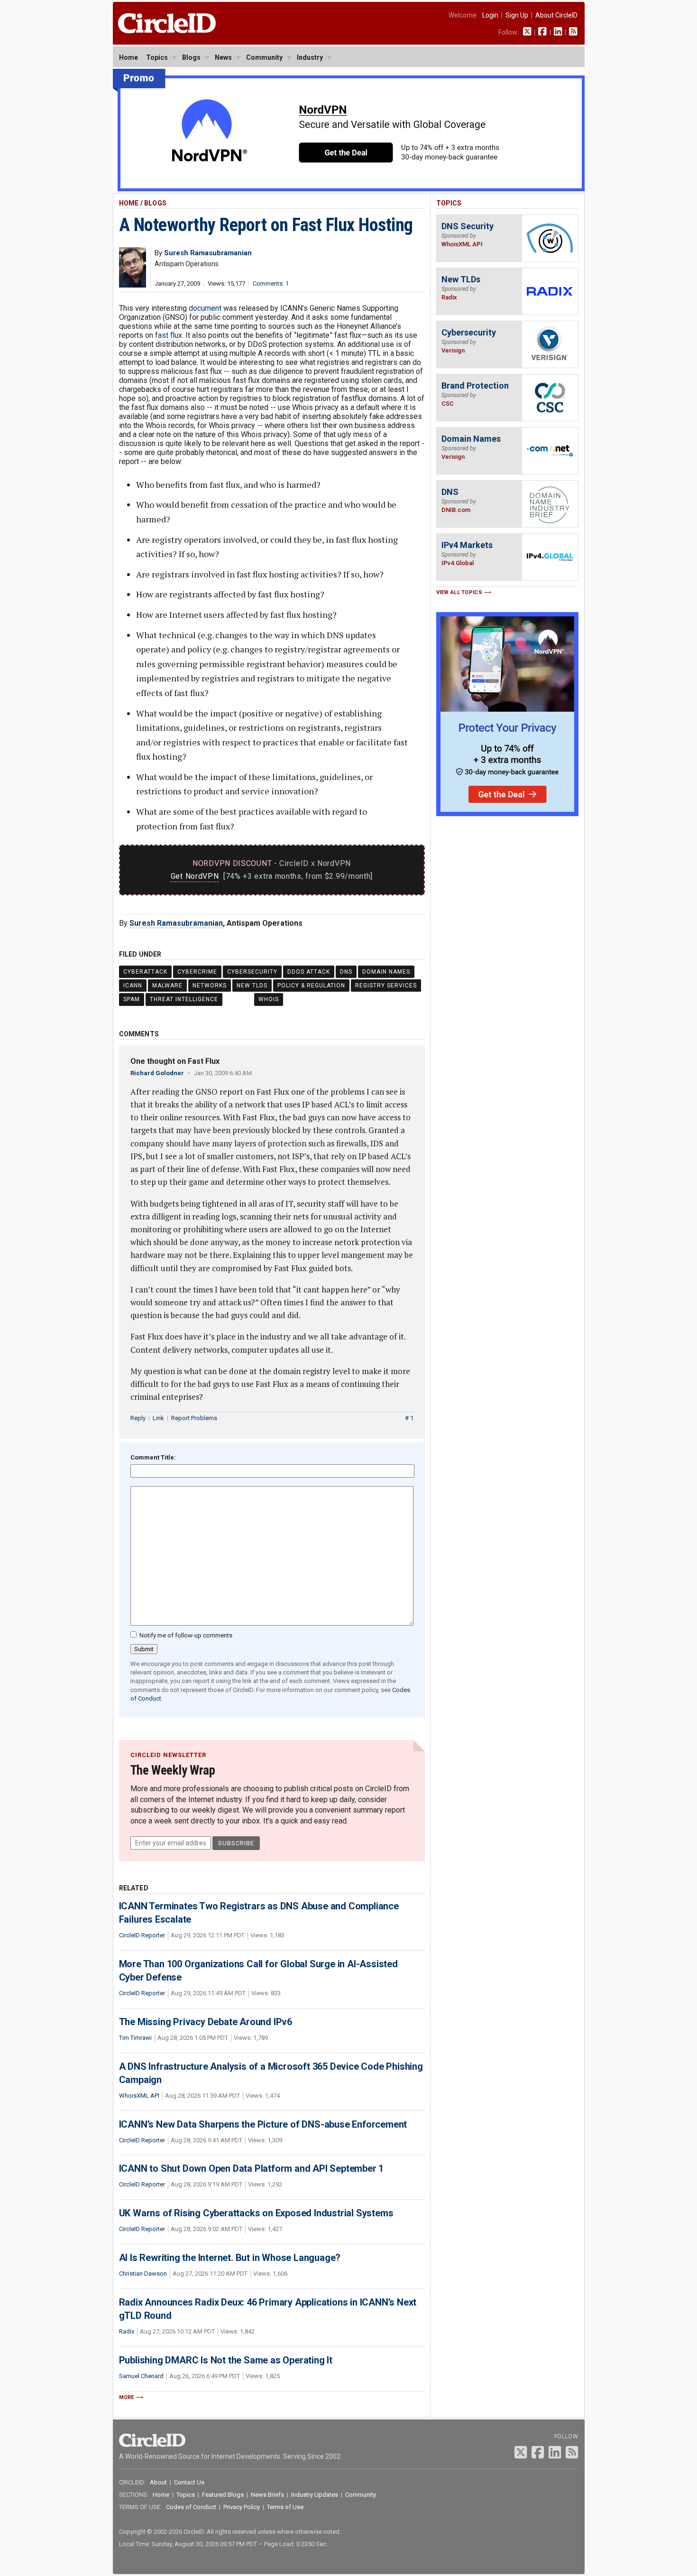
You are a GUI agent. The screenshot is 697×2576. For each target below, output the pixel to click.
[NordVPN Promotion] (349, 189)
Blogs (191, 57)
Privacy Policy (242, 2507)
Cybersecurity (252, 972)
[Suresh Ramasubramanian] (133, 285)
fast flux (169, 335)
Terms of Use (285, 2507)
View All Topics (459, 592)
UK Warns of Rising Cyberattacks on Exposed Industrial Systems (256, 2213)
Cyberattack (145, 972)
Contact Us (189, 2482)
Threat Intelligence (184, 999)
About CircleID (556, 15)
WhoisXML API (139, 2096)
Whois (269, 999)
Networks (210, 986)
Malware (167, 986)
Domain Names (386, 972)
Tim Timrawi (135, 2038)
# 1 (409, 1418)
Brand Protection (475, 386)
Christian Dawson (143, 2274)
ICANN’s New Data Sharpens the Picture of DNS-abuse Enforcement (263, 2124)
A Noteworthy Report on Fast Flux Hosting (266, 225)
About (158, 2482)
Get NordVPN (195, 876)
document (205, 308)
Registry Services (386, 986)
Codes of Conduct (191, 2507)
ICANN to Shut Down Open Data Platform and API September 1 (252, 2168)
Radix (127, 2331)
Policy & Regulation (311, 986)
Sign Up (517, 15)
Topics (157, 57)
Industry (310, 57)
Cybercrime (197, 972)
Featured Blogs (223, 2495)
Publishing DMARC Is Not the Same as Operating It (226, 2360)
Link (158, 1418)
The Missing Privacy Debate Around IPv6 (206, 2022)
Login (490, 15)
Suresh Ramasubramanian (176, 923)
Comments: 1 (271, 284)
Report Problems (194, 1418)
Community (264, 57)
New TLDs (252, 986)
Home (128, 57)
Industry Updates (315, 2495)
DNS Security (468, 226)
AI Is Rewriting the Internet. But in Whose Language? (230, 2258)
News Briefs (267, 2495)
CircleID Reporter (142, 1935)
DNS (346, 972)
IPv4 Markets (467, 545)
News (223, 57)
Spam (132, 999)
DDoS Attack (309, 972)
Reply (138, 1418)
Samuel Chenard (141, 2376)
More (127, 2397)
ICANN (133, 986)
